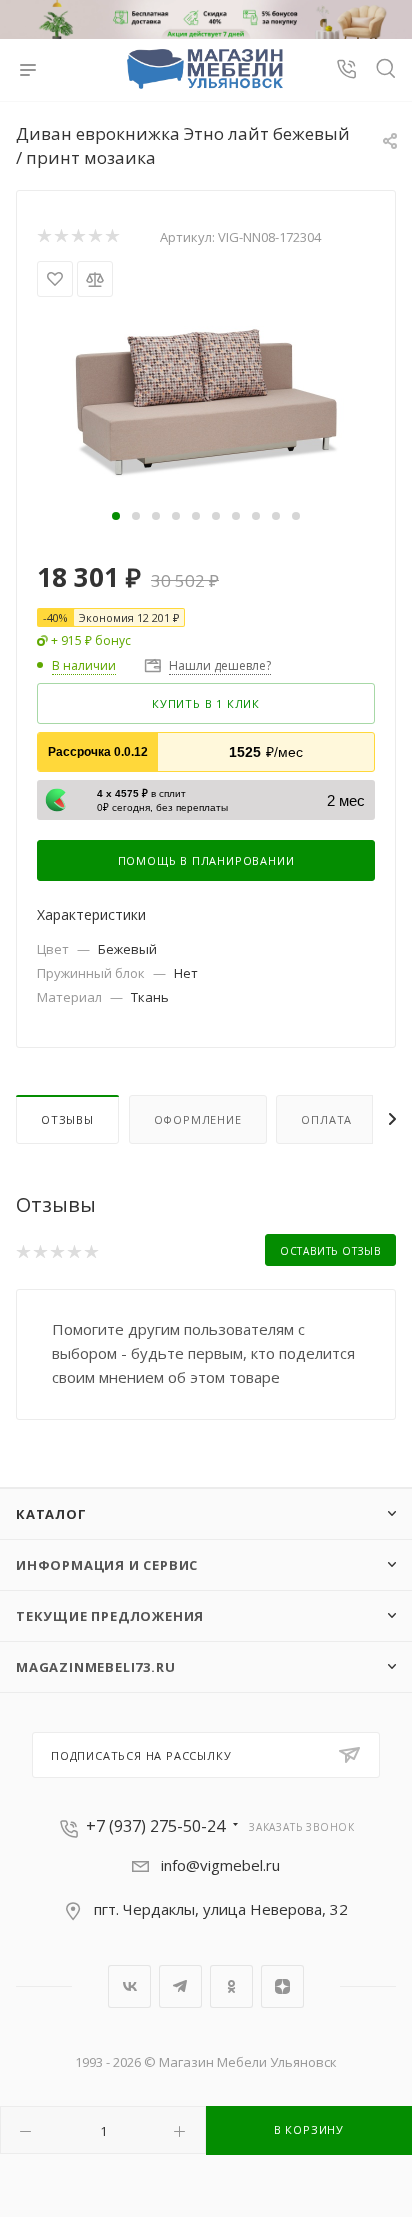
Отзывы (67, 1119)
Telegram (180, 1986)
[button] (116, 516)
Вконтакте (129, 1986)
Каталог (51, 1514)
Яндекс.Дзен (282, 1986)
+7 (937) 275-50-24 (155, 1826)
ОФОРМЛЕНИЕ (198, 1119)
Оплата (326, 1119)
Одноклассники (231, 1986)
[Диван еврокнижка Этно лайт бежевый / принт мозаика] (206, 400)
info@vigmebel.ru (220, 1865)
